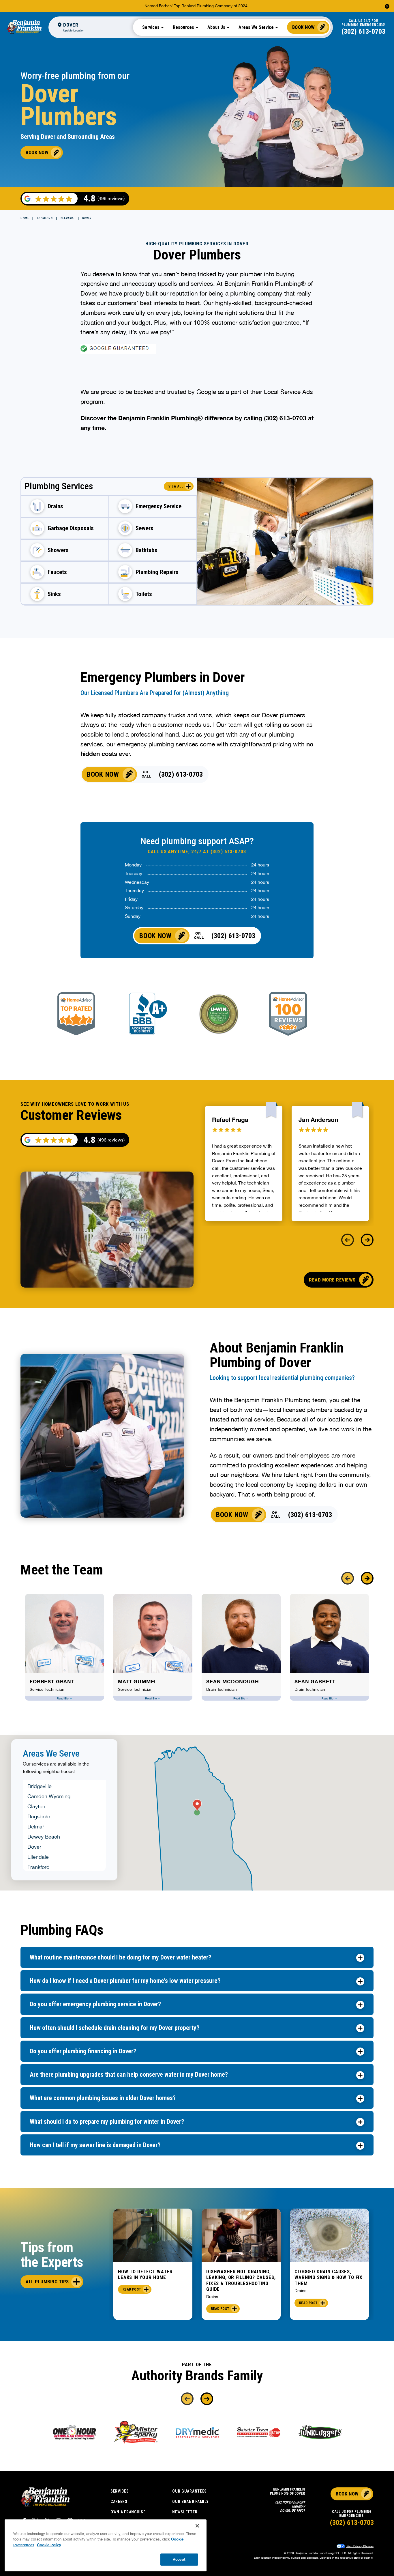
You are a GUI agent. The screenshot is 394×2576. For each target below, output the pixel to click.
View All (176, 486)
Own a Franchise (128, 2512)
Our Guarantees (190, 2491)
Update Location (74, 30)
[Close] (197, 2526)
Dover (87, 218)
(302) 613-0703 (363, 31)
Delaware (67, 218)
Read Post (132, 2289)
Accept (179, 2559)
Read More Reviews (332, 1280)
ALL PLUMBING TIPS (47, 2282)
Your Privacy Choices (360, 2546)
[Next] (367, 1240)
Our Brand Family (190, 2502)
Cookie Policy (49, 2545)
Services (120, 2491)
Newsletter (185, 2512)
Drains (212, 2297)
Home (25, 218)
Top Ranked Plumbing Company (203, 6)
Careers (119, 2502)
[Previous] (348, 1240)
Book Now (304, 27)
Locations (45, 218)
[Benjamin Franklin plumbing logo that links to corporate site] (24, 27)
